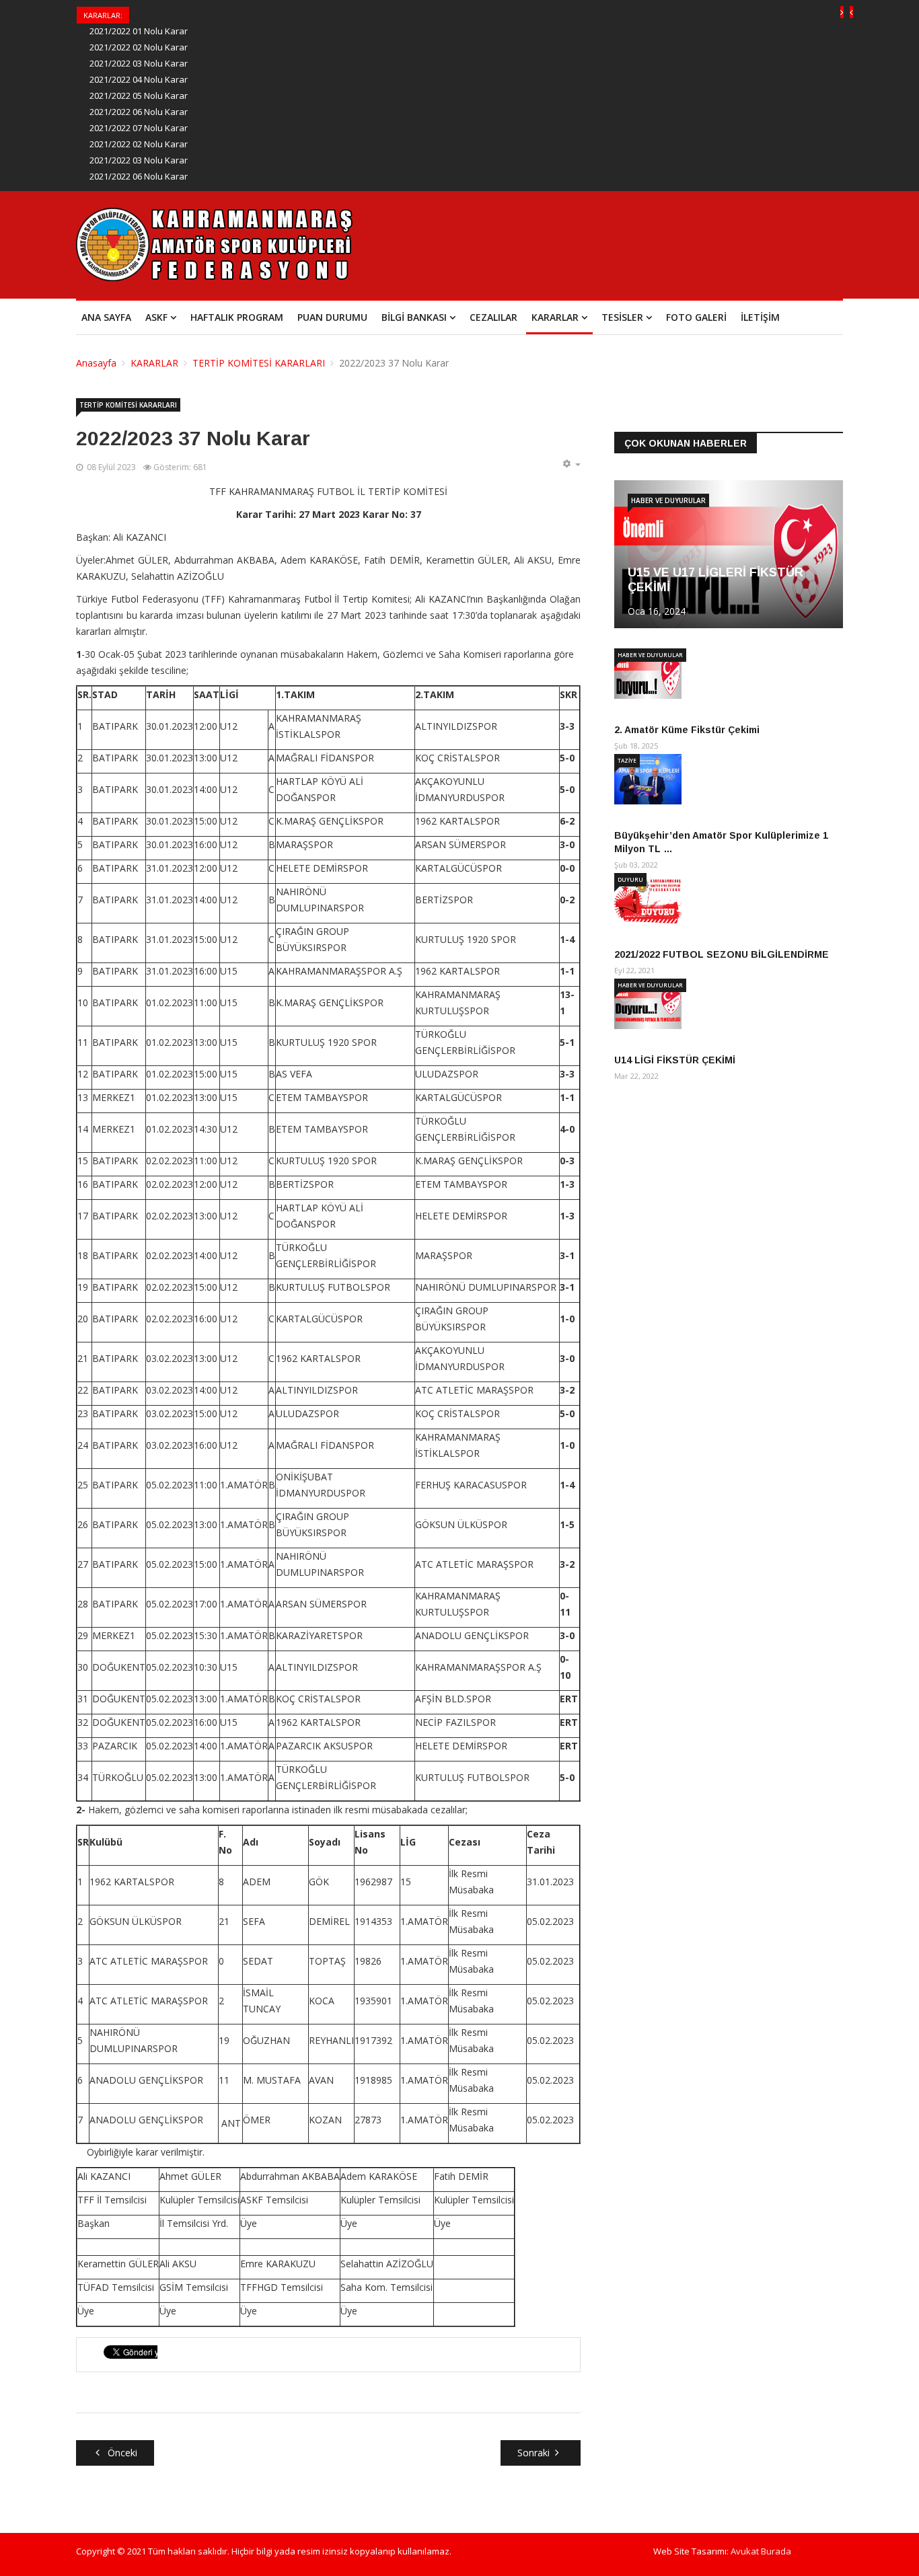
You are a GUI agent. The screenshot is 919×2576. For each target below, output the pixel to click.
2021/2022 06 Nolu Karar (139, 112)
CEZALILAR (493, 317)
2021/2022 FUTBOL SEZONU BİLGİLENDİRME (722, 954)
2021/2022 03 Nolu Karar (139, 63)
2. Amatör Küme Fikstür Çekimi (687, 730)
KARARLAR (555, 317)
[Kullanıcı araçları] (571, 464)
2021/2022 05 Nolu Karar (139, 96)
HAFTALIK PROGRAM (237, 317)
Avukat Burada (761, 2551)
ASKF (156, 317)
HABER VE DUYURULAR (668, 500)
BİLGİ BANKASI (414, 317)
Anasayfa (96, 363)
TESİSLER (622, 317)
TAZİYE (627, 760)
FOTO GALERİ (696, 317)
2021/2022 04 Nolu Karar (139, 79)
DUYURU (630, 879)
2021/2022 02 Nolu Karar (139, 47)
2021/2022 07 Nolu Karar (139, 128)
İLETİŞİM (760, 317)
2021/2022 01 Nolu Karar (139, 31)
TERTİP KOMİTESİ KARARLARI (259, 363)
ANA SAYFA (106, 317)
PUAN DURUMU (332, 317)
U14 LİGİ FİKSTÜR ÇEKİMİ (675, 1060)
